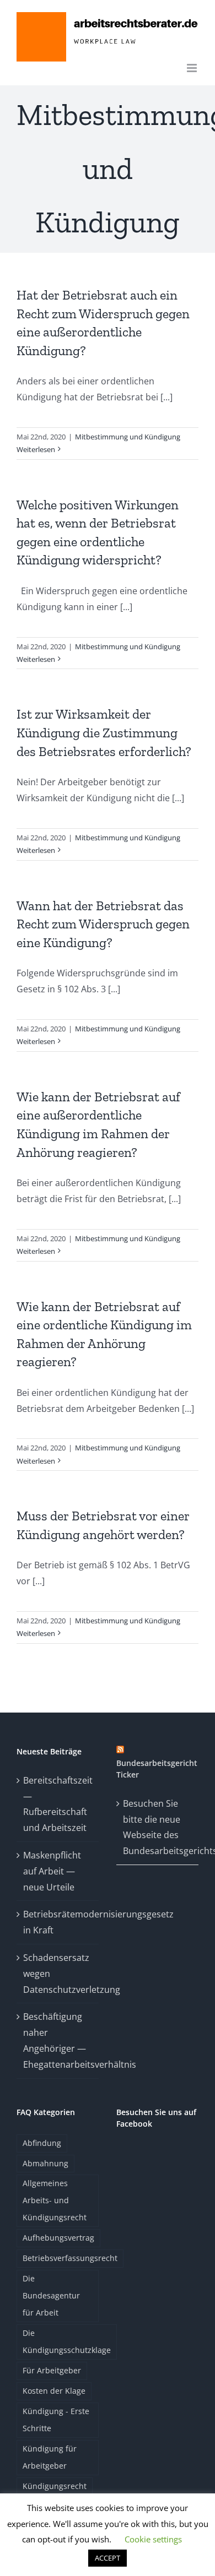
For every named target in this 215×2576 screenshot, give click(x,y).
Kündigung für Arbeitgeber (50, 2457)
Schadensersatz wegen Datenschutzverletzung (58, 1974)
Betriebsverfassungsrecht (70, 2258)
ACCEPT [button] (108, 2558)
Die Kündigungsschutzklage (67, 2341)
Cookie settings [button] (153, 2539)
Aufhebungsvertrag (58, 2238)
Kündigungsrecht (55, 2486)
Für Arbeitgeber (52, 2370)
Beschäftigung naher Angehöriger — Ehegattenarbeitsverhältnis (58, 2040)
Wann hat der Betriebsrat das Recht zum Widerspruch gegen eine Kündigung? (103, 924)
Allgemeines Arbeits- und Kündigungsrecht (55, 2200)
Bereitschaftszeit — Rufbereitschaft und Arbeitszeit (58, 1804)
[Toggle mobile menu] (193, 68)
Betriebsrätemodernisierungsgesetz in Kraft (58, 1922)
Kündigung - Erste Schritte (56, 2420)
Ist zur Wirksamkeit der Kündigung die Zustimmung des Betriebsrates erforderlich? (104, 732)
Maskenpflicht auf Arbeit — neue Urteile (52, 1871)
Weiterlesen (36, 449)
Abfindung (42, 2143)
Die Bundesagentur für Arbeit (51, 2295)
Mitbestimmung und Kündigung (128, 437)
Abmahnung (45, 2163)
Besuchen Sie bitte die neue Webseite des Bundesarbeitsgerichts (158, 1827)
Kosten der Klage (54, 2391)
